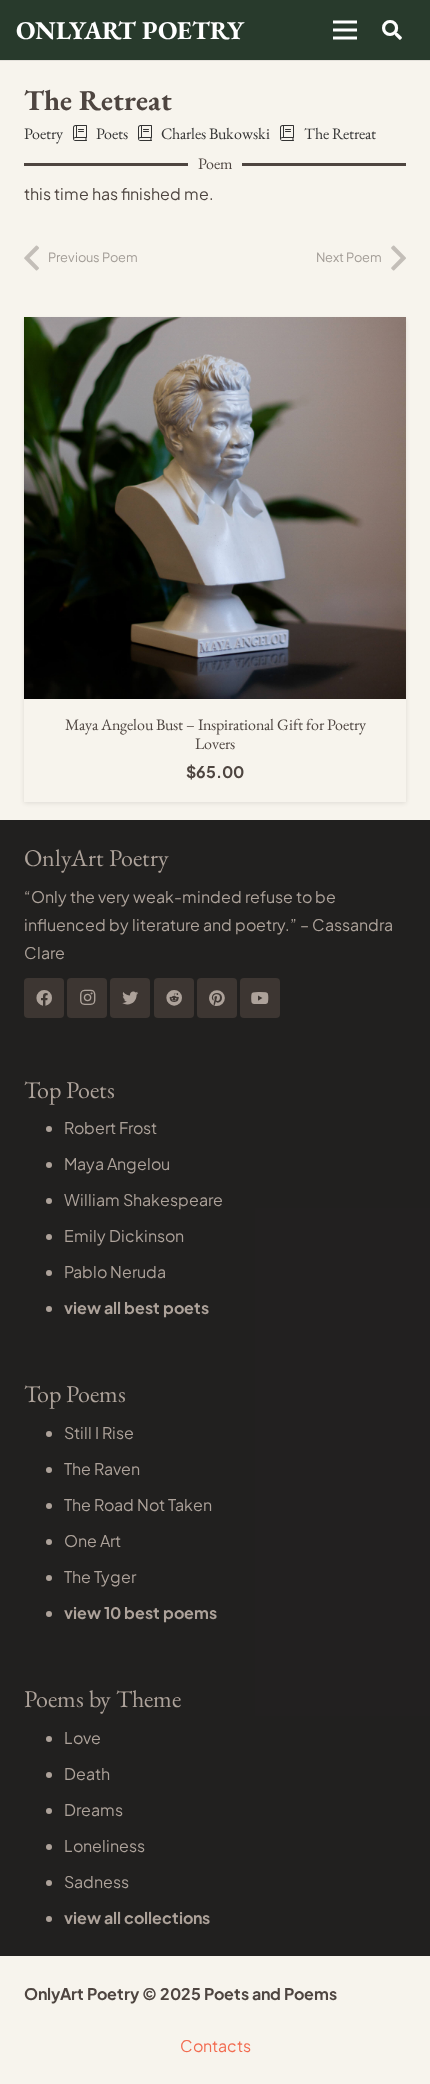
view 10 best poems (140, 1612)
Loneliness (104, 1845)
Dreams (93, 1809)
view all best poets (136, 1307)
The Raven (102, 1468)
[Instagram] (87, 998)
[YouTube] (260, 998)
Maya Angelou (117, 1163)
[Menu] (345, 30)
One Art (92, 1540)
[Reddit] (174, 998)
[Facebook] (44, 998)
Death (87, 1773)
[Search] (392, 30)
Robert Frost (110, 1127)
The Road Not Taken (138, 1504)
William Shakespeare (143, 1199)
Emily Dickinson (124, 1235)
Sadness (96, 1881)
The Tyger (100, 1576)
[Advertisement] (215, 210)
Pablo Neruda (115, 1271)
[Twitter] (130, 998)
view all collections (137, 1917)
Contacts (215, 2045)
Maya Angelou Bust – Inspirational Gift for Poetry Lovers (215, 734)
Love (82, 1737)
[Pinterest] (217, 998)
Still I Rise (99, 1432)
